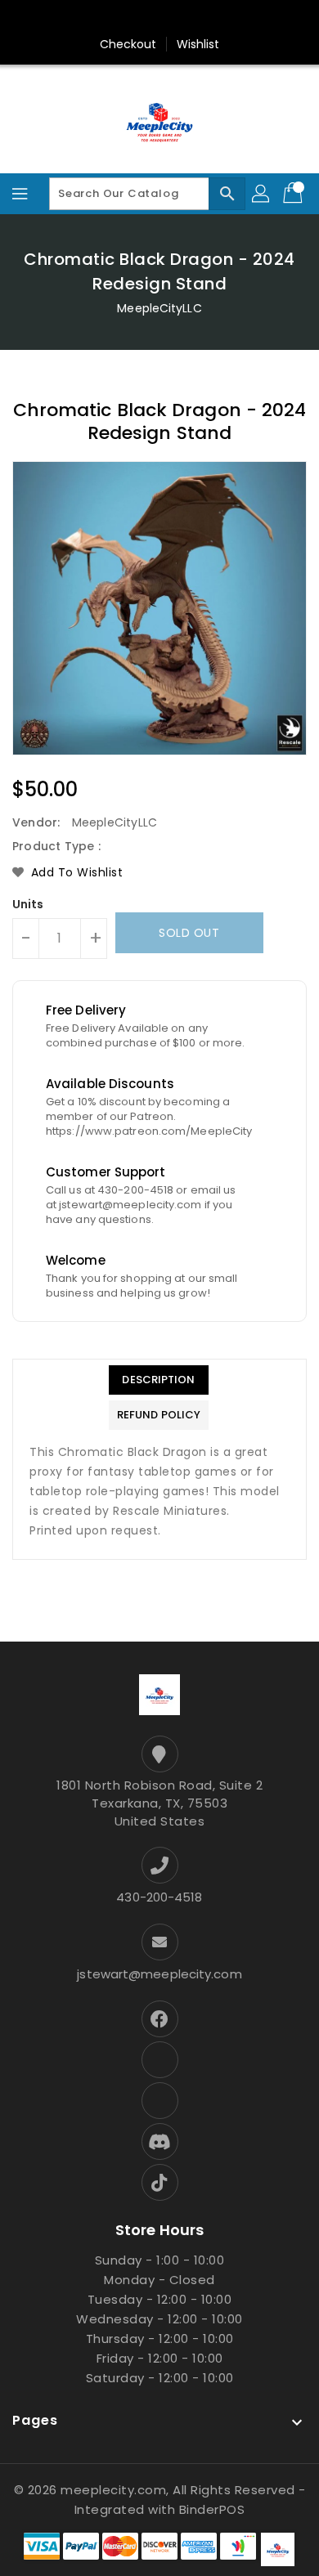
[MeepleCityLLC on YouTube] (206, 19)
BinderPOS (212, 2509)
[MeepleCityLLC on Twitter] (82, 19)
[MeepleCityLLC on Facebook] (51, 19)
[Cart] (294, 194)
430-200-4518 (159, 1897)
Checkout (128, 44)
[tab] (159, 1380)
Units (28, 904)
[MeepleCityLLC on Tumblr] (175, 19)
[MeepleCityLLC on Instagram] (144, 19)
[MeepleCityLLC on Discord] (237, 19)
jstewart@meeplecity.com (159, 1974)
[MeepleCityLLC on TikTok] (268, 19)
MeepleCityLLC (159, 308)
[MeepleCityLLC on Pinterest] (113, 19)
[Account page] (262, 194)
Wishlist (198, 44)
